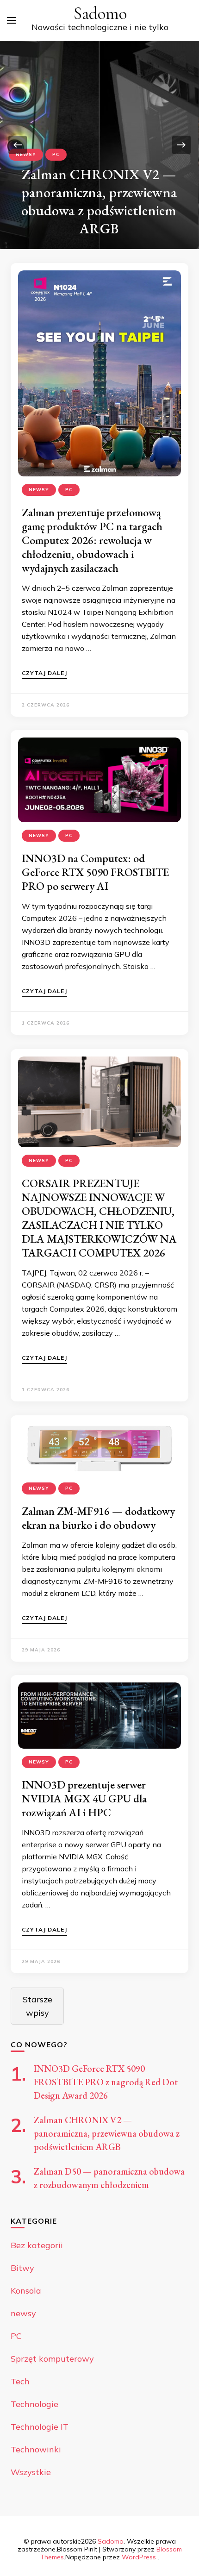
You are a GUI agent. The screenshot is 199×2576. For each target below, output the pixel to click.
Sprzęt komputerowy (52, 2359)
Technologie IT (40, 2427)
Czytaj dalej (44, 673)
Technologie (34, 2404)
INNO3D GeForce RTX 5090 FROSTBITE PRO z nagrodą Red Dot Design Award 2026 (106, 2082)
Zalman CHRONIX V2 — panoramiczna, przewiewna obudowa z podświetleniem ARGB (99, 201)
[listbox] (99, 145)
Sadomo (100, 14)
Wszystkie (31, 2472)
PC (56, 154)
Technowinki (36, 2449)
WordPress (139, 2557)
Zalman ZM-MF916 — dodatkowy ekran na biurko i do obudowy (98, 1518)
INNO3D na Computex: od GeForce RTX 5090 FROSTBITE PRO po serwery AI (95, 872)
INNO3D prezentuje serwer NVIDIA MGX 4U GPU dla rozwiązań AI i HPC (84, 1798)
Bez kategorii (37, 2245)
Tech (20, 2381)
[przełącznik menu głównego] (12, 20)
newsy (26, 154)
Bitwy (22, 2268)
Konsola (26, 2291)
